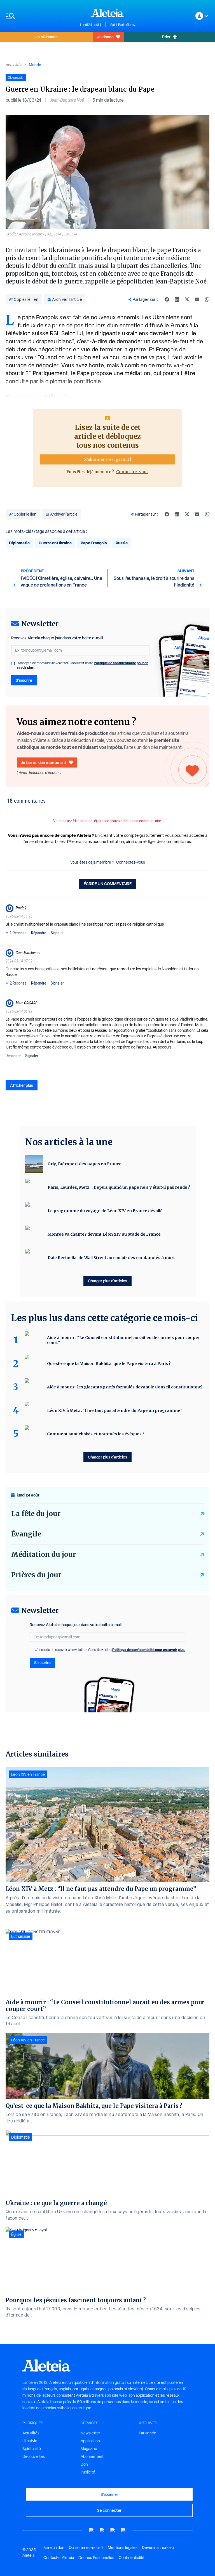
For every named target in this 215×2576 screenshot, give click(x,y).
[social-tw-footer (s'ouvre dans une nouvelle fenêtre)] (113, 2530)
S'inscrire (24, 680)
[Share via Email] (197, 299)
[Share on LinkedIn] (177, 299)
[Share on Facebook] (167, 299)
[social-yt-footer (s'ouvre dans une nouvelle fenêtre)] (92, 2530)
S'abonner (109, 2494)
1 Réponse (18, 933)
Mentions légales (123, 2548)
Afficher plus (22, 1085)
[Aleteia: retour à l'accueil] (107, 13)
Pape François (94, 543)
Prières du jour (36, 1575)
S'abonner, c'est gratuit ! (108, 459)
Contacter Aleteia (59, 2558)
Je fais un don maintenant (44, 762)
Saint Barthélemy (123, 25)
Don (84, 2464)
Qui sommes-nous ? (86, 2548)
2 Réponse (18, 983)
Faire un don (54, 2548)
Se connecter (109, 2510)
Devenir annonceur (158, 2548)
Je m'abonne (46, 37)
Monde (35, 65)
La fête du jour (36, 1514)
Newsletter (90, 2433)
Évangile (26, 1534)
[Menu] (40, 16)
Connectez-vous (132, 472)
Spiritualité (32, 2449)
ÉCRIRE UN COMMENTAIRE (108, 884)
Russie (122, 543)
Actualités (14, 65)
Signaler (57, 933)
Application (90, 2441)
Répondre (39, 933)
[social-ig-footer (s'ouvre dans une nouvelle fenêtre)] (123, 2530)
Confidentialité (132, 2558)
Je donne (105, 37)
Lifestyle (30, 2441)
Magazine (89, 2449)
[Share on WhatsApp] (207, 299)
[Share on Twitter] (187, 299)
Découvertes (34, 2456)
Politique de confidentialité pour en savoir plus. (149, 1650)
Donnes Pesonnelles (96, 2558)
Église (16, 2234)
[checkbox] (13, 664)
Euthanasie (21, 1936)
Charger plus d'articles (107, 1281)
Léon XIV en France (28, 1774)
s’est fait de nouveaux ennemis (99, 317)
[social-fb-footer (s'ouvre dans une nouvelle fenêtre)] (102, 2530)
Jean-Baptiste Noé (67, 100)
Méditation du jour (44, 1554)
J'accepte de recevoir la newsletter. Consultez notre (83, 665)
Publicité (88, 2472)
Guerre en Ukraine (55, 543)
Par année (148, 2433)
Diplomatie (19, 543)
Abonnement (92, 2456)
